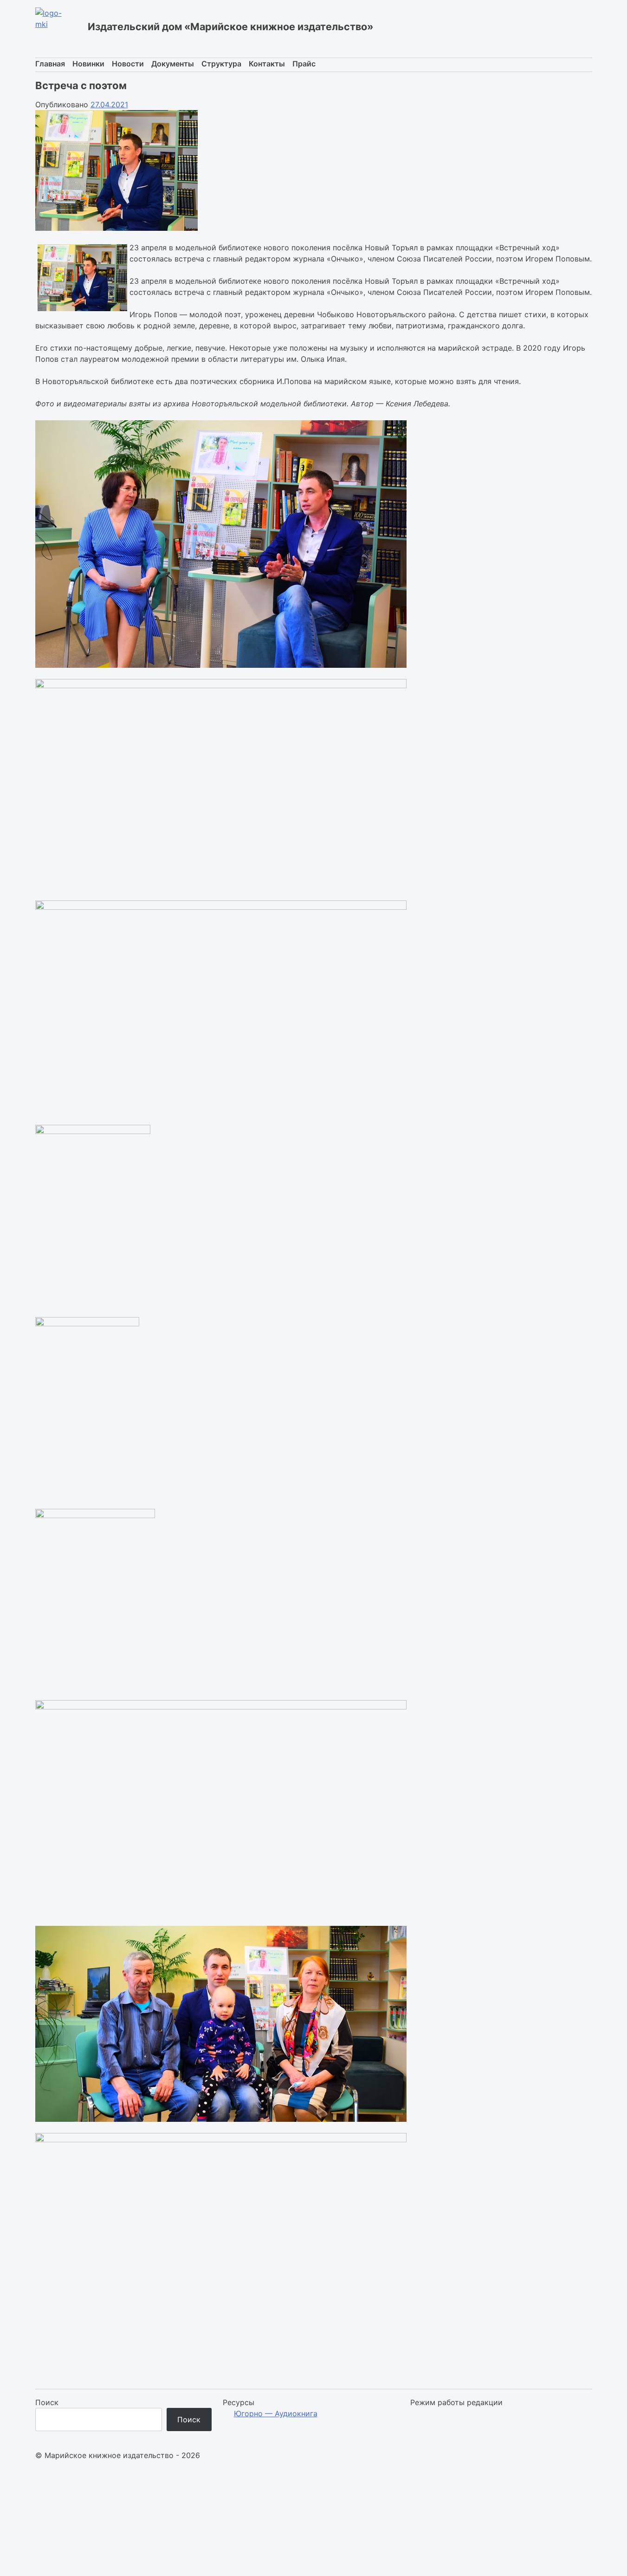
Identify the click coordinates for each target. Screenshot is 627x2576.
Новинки (88, 64)
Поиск (47, 2402)
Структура (221, 64)
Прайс (304, 64)
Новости (128, 64)
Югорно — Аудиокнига (276, 2413)
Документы (173, 64)
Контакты (267, 64)
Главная (50, 64)
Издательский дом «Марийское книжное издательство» (231, 26)
